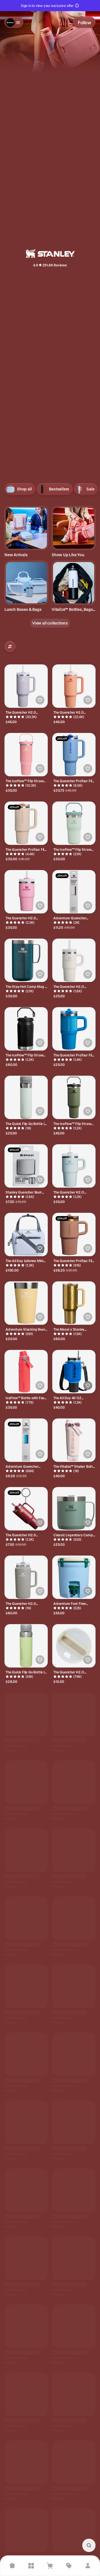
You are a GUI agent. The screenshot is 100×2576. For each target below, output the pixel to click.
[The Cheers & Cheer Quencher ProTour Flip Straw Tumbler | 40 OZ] (26, 1989)
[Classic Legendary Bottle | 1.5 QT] (74, 1920)
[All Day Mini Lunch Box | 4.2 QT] (74, 2194)
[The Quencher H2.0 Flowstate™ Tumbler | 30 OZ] (74, 686)
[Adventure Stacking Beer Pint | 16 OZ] (26, 1303)
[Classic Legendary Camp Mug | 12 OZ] (74, 1509)
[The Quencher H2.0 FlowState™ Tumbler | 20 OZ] (26, 892)
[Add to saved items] (40, 700)
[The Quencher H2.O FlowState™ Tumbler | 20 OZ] (74, 1166)
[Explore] (31, 2566)
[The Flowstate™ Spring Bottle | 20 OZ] (26, 2468)
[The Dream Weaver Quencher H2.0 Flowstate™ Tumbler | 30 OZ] (74, 2468)
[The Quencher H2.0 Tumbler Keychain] (26, 1509)
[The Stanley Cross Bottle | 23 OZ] (26, 2263)
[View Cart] (50, 2566)
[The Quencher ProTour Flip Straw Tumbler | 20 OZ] (74, 1234)
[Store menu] (14, 22)
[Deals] (69, 2566)
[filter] (10, 647)
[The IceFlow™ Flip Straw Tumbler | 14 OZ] (74, 1714)
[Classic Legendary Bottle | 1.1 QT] (74, 2126)
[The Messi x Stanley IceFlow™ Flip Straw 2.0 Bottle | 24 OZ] (26, 2057)
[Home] (12, 2566)
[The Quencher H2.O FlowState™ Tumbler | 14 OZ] (74, 960)
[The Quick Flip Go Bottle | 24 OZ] (26, 1097)
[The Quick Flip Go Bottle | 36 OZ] (26, 1646)
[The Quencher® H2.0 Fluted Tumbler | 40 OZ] (26, 2194)
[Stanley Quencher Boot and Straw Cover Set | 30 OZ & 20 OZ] (74, 1783)
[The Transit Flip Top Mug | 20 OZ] (74, 2400)
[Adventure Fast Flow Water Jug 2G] (74, 1577)
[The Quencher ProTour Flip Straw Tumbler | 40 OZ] (74, 755)
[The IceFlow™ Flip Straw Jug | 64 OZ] (26, 1029)
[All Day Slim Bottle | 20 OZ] (74, 1989)
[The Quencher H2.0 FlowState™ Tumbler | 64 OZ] (26, 1577)
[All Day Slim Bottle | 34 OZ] (26, 2537)
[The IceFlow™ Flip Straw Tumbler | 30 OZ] (26, 755)
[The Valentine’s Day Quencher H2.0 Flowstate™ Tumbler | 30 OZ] (74, 2537)
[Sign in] (88, 2566)
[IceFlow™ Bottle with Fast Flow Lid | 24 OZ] (26, 1372)
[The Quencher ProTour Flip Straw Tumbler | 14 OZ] (74, 1029)
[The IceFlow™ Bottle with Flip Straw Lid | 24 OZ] (26, 1714)
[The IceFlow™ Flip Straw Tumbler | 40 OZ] (74, 1097)
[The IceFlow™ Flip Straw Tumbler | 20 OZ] (74, 823)
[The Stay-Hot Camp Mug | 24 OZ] (26, 960)
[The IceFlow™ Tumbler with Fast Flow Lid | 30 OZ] (74, 2331)
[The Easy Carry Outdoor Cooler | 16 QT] (26, 2400)
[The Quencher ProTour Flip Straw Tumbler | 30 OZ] (26, 823)
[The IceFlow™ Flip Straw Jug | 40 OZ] (26, 1783)
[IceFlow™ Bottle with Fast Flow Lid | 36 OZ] (74, 1851)
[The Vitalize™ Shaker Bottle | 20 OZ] (74, 1440)
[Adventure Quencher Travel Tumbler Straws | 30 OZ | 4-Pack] (26, 1440)
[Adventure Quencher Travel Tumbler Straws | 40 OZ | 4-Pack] (74, 892)
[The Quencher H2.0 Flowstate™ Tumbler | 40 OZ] (26, 686)
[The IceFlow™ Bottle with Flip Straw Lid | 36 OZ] (74, 2263)
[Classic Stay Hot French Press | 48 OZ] (26, 2331)
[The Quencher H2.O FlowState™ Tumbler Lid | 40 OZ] (74, 1646)
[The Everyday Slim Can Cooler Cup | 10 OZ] (74, 2057)
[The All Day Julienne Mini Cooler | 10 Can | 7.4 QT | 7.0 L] (26, 1234)
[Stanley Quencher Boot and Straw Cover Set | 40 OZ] (26, 1166)
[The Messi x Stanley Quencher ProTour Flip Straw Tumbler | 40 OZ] (74, 1303)
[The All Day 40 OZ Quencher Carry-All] (74, 1372)
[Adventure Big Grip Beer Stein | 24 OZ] (26, 1851)
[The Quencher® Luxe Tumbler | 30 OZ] (26, 1920)
